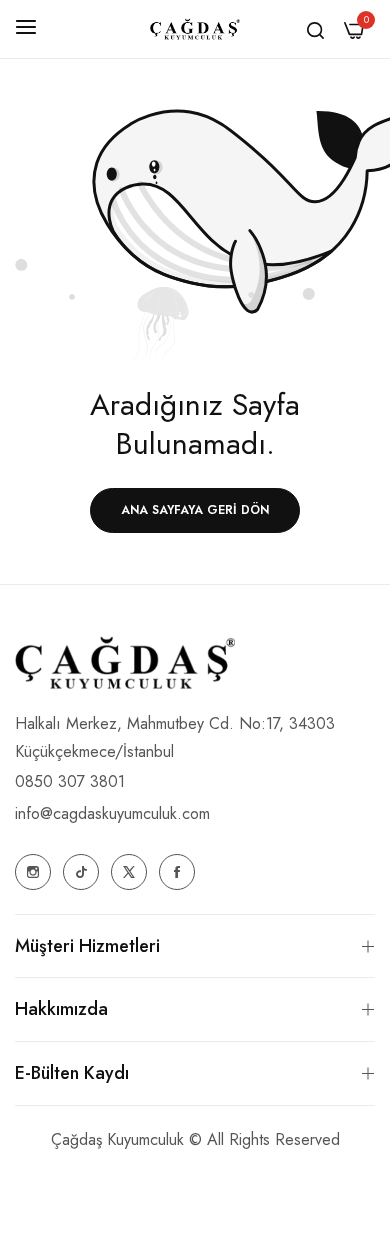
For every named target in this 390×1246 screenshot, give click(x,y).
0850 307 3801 (70, 781)
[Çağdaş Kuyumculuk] (195, 29)
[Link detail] (33, 872)
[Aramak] (315, 29)
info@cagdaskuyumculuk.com (112, 813)
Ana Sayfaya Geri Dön (195, 510)
